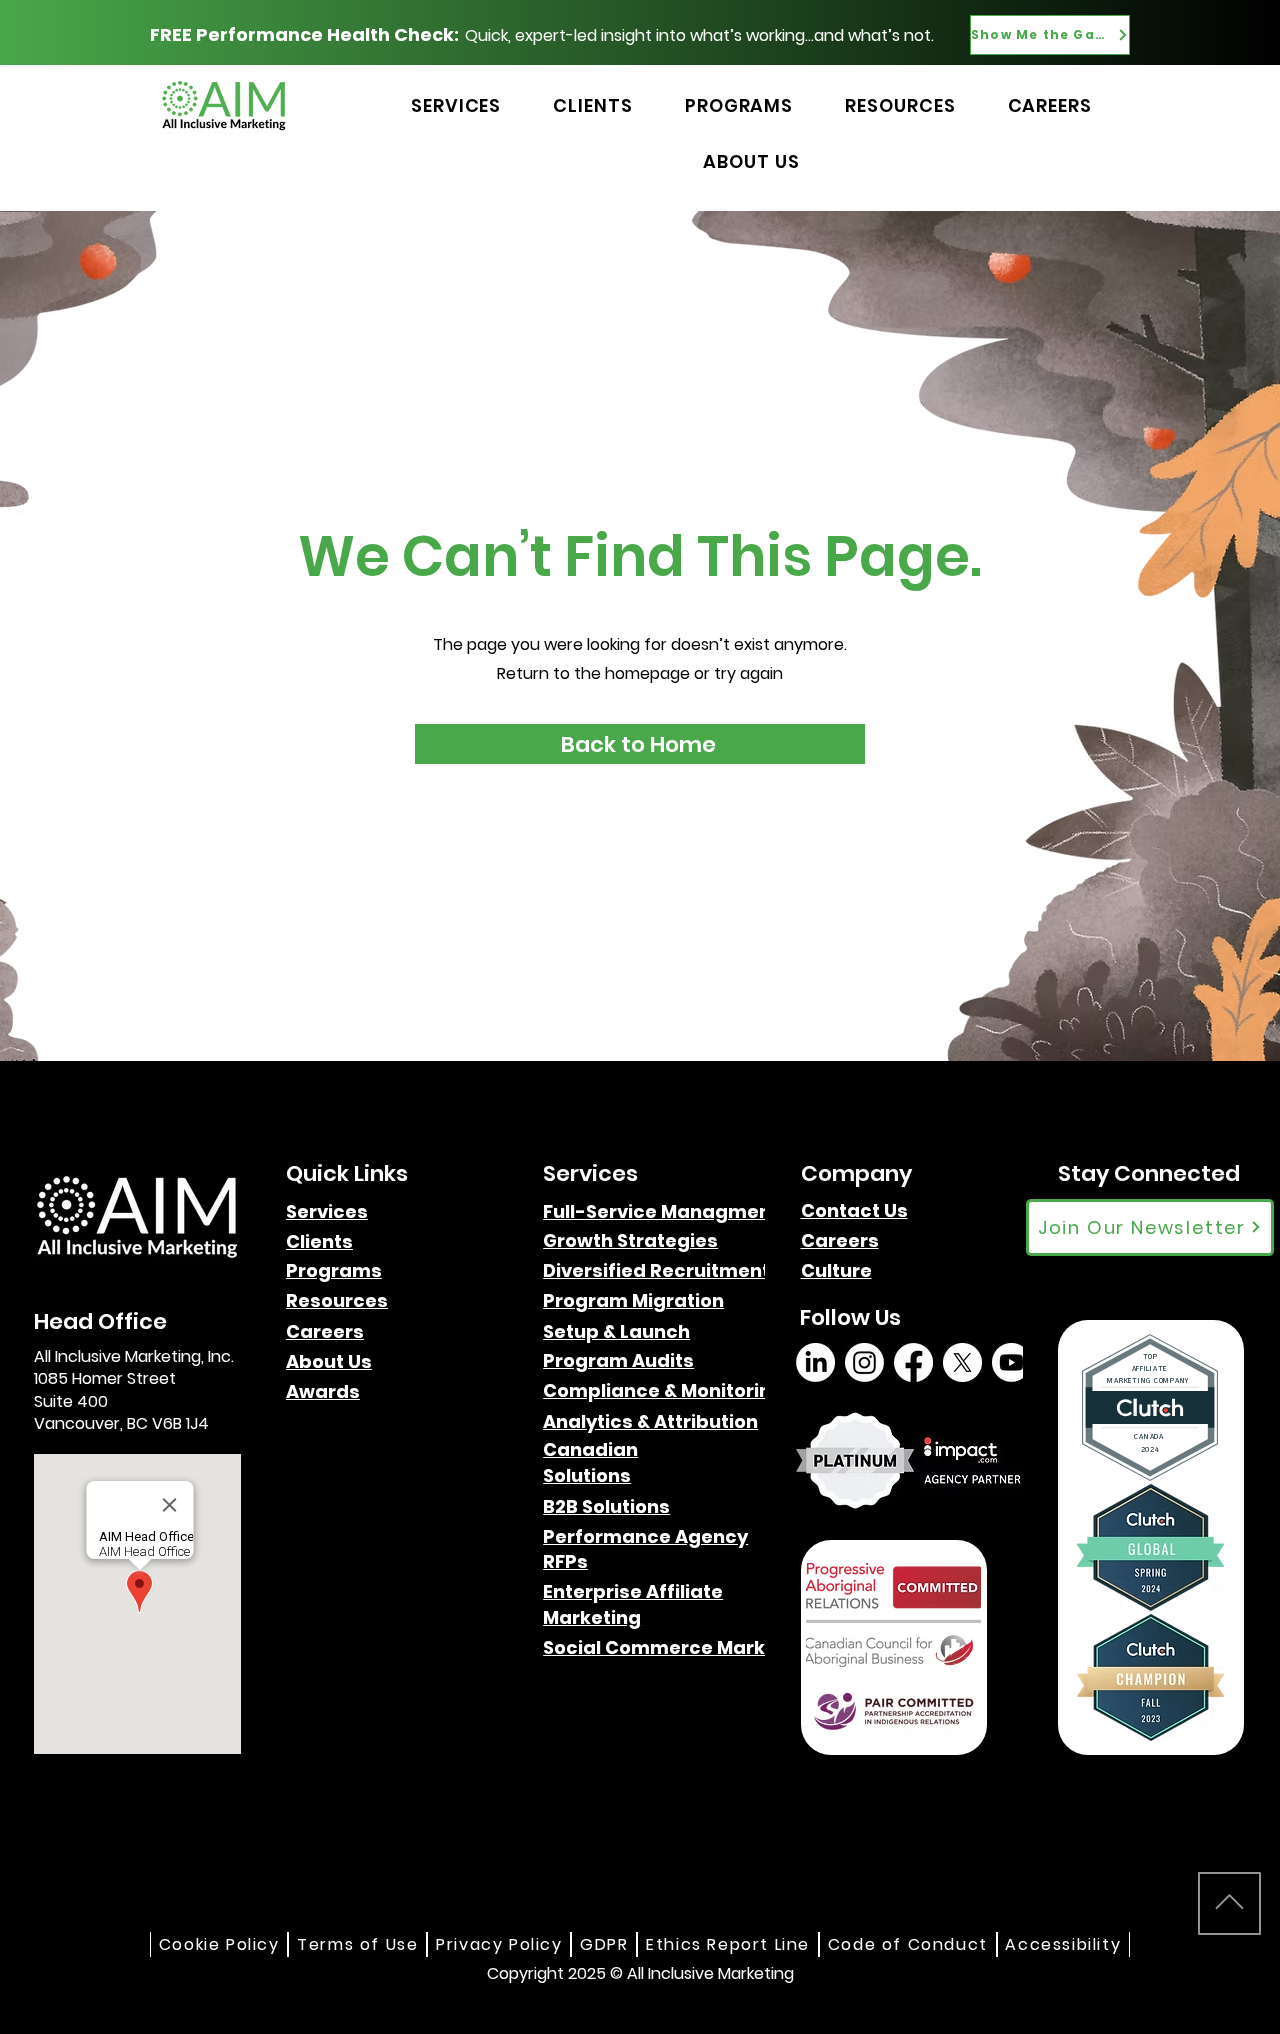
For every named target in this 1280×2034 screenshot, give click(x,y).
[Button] (1176, 83)
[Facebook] (913, 1362)
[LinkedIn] (815, 1362)
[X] (962, 1362)
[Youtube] (1011, 1362)
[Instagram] (864, 1362)
